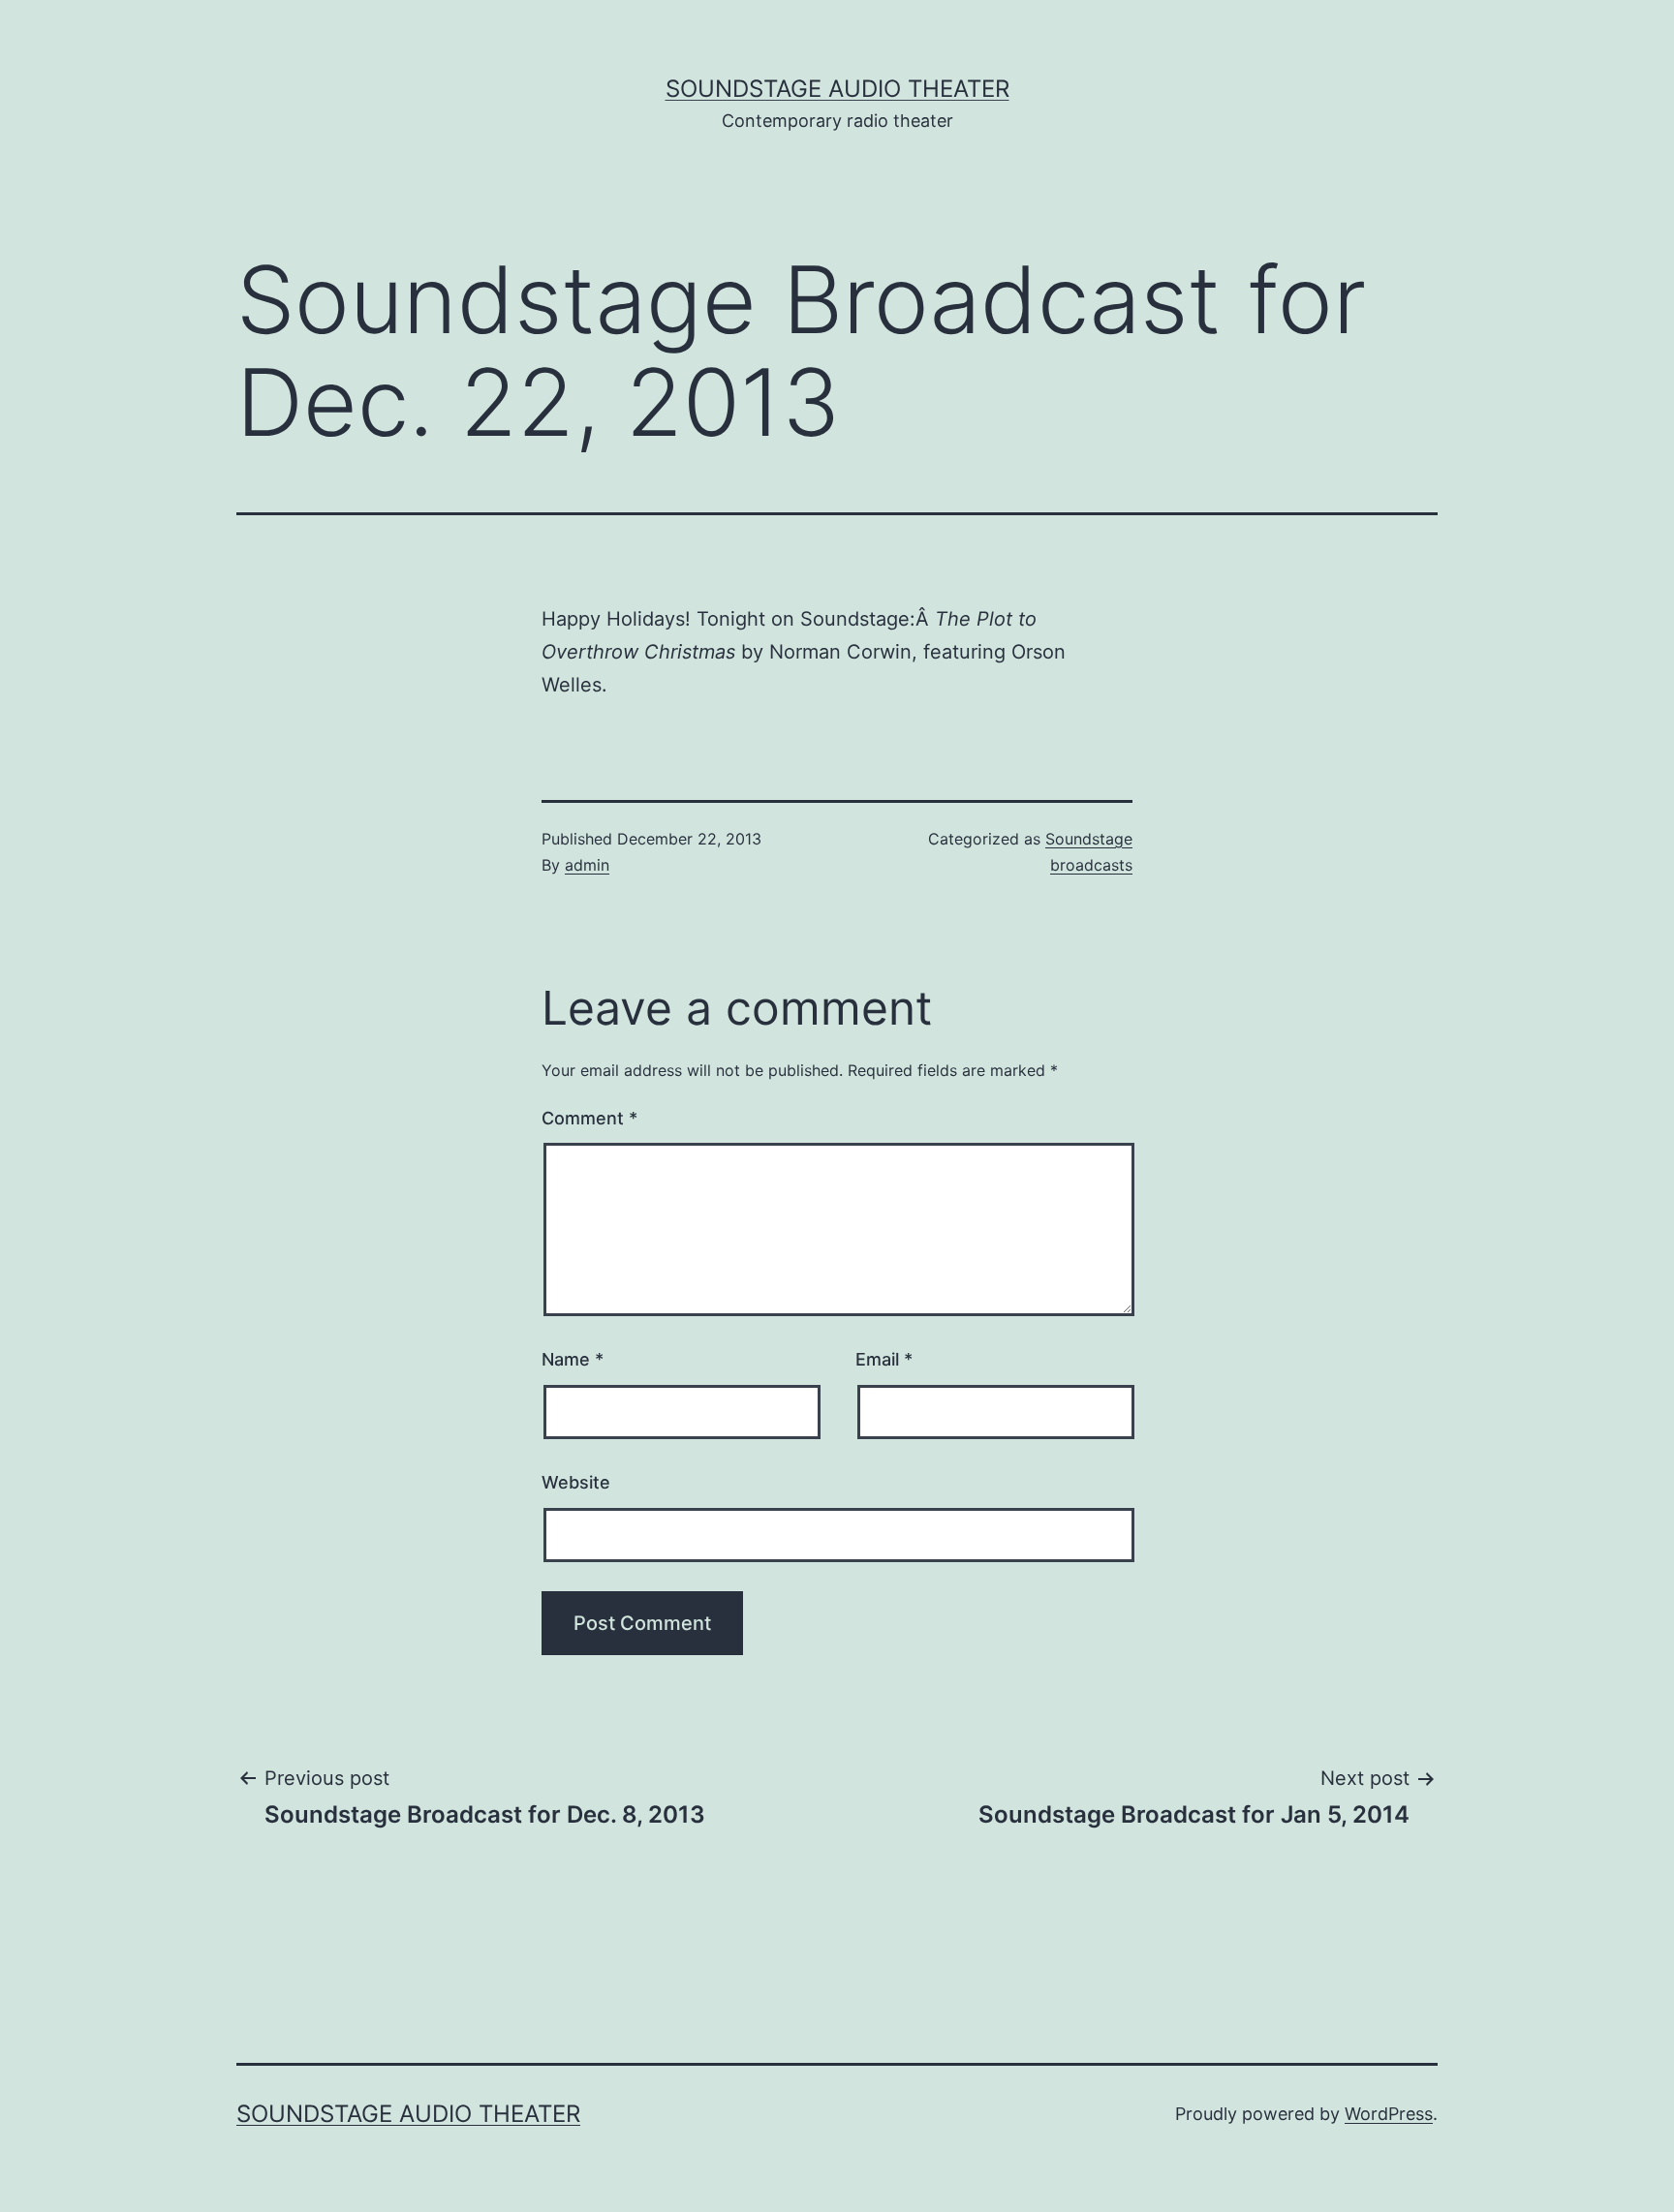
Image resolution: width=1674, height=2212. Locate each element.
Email (884, 1359)
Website (576, 1482)
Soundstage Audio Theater (837, 89)
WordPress (1389, 2114)
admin (587, 865)
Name (573, 1359)
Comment (589, 1118)
